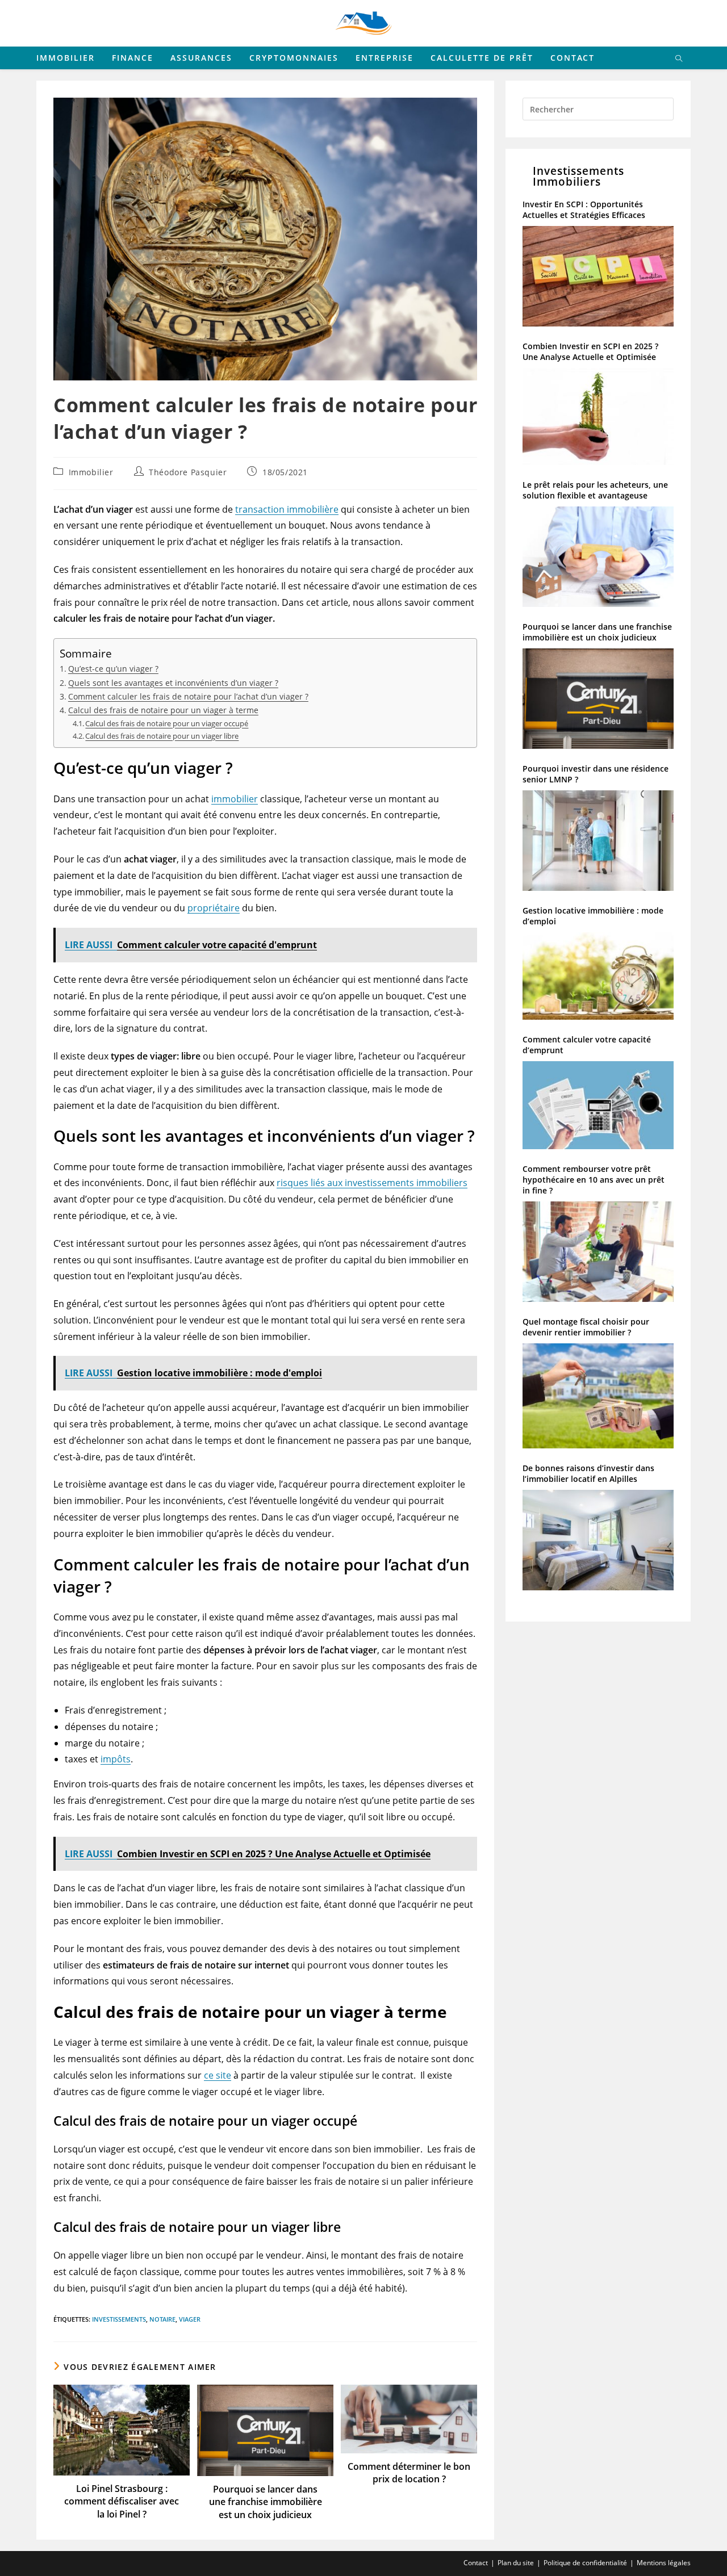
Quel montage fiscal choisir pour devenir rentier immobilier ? (586, 1327)
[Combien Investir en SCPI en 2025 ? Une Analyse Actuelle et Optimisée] (598, 421)
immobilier (235, 799)
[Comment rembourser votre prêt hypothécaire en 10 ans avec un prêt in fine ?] (598, 1256)
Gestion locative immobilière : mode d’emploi (593, 916)
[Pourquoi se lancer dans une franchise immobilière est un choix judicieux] (598, 703)
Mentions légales (664, 2563)
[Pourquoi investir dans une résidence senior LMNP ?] (598, 845)
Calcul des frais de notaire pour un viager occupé (167, 723)
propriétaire (214, 908)
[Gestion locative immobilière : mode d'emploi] (598, 980)
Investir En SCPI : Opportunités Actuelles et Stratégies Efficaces (584, 210)
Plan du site (516, 2563)
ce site (218, 2075)
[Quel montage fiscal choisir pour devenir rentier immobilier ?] (598, 1400)
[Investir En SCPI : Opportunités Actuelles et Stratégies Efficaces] (598, 280)
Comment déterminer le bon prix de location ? (409, 2473)
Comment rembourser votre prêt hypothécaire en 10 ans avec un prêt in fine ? (594, 1180)
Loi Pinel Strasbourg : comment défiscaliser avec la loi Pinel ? (122, 2501)
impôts (116, 1759)
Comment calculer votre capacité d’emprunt (587, 1045)
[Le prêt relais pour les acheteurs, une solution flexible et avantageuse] (598, 561)
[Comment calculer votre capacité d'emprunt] (598, 1110)
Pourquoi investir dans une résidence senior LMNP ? (596, 774)
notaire (162, 2319)
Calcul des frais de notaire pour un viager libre (162, 736)
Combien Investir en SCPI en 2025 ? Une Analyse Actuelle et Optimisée (590, 351)
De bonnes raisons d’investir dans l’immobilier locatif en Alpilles (588, 1473)
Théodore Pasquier (188, 472)
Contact (476, 2563)
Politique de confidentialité (585, 2563)
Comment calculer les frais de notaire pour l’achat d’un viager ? (188, 696)
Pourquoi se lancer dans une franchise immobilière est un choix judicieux (266, 2502)
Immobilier (91, 472)
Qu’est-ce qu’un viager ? (113, 669)
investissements (119, 2319)
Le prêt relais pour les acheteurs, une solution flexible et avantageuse (595, 490)
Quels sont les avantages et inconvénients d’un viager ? (173, 683)
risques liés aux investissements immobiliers (372, 1183)
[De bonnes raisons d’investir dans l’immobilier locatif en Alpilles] (598, 1544)
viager (190, 2319)
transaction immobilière (287, 509)
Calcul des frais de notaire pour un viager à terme (163, 710)
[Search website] (679, 59)
